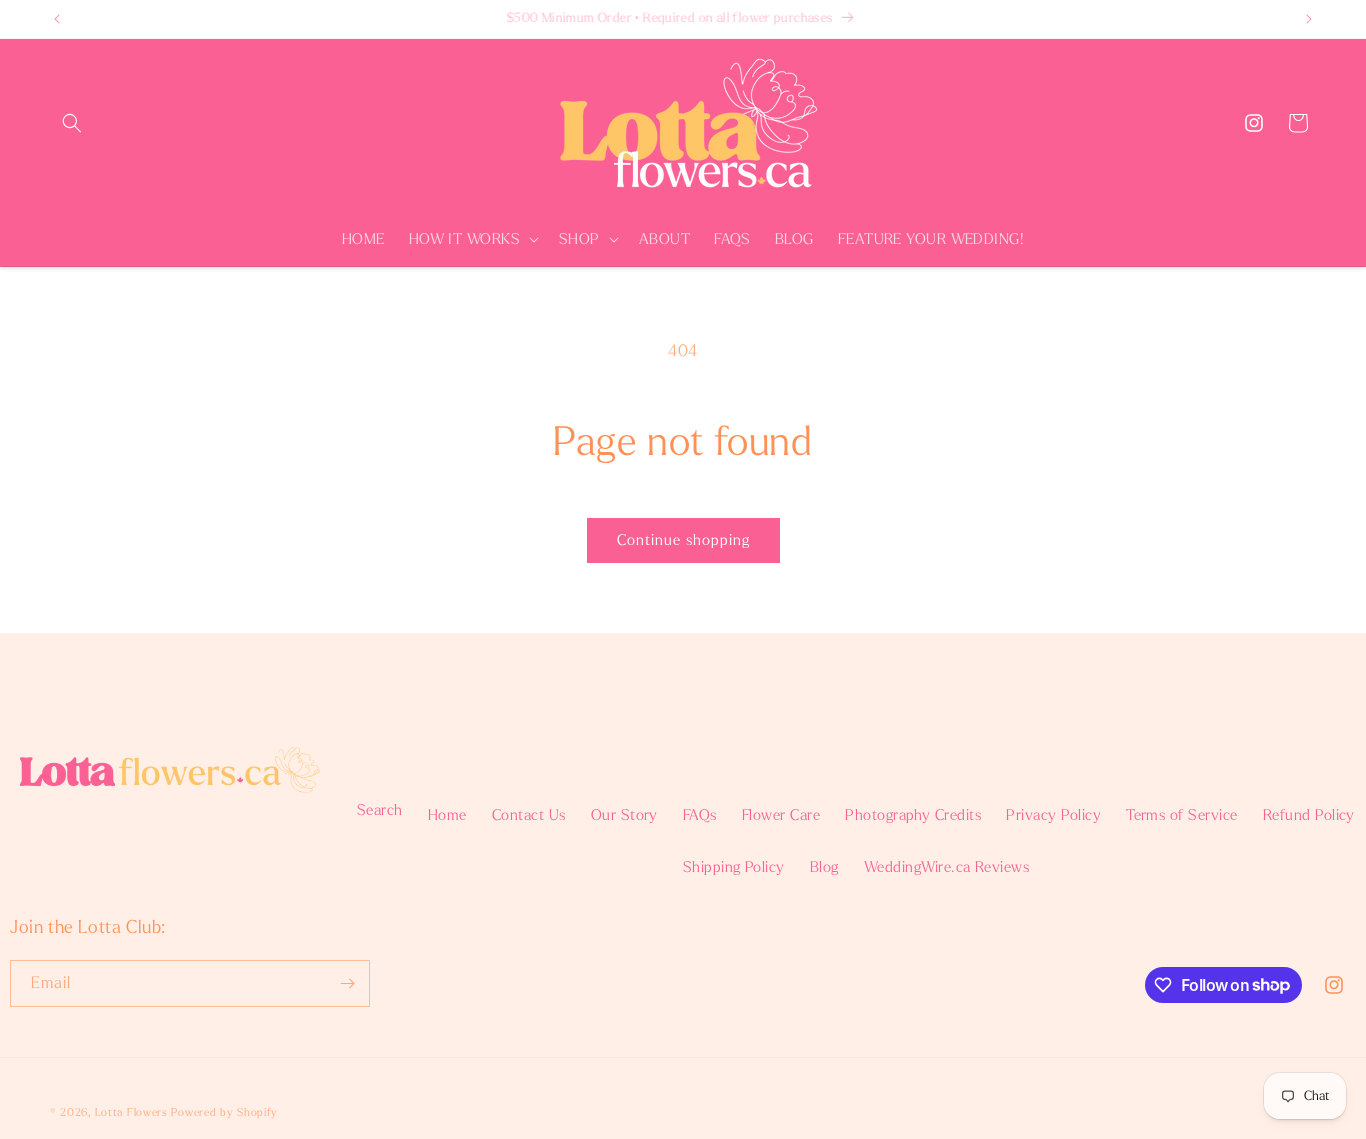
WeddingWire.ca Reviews (947, 867)
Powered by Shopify (224, 1112)
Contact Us (529, 815)
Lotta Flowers (131, 1112)
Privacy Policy (1053, 815)
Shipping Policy (734, 867)
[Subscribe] (347, 983)
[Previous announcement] (57, 19)
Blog (824, 867)
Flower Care (781, 815)
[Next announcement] (1309, 19)
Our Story (624, 815)
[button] (72, 123)
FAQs (700, 815)
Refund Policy (1309, 815)
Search (380, 810)
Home (447, 815)
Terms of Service (1182, 815)
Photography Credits (913, 815)
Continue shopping (683, 540)
